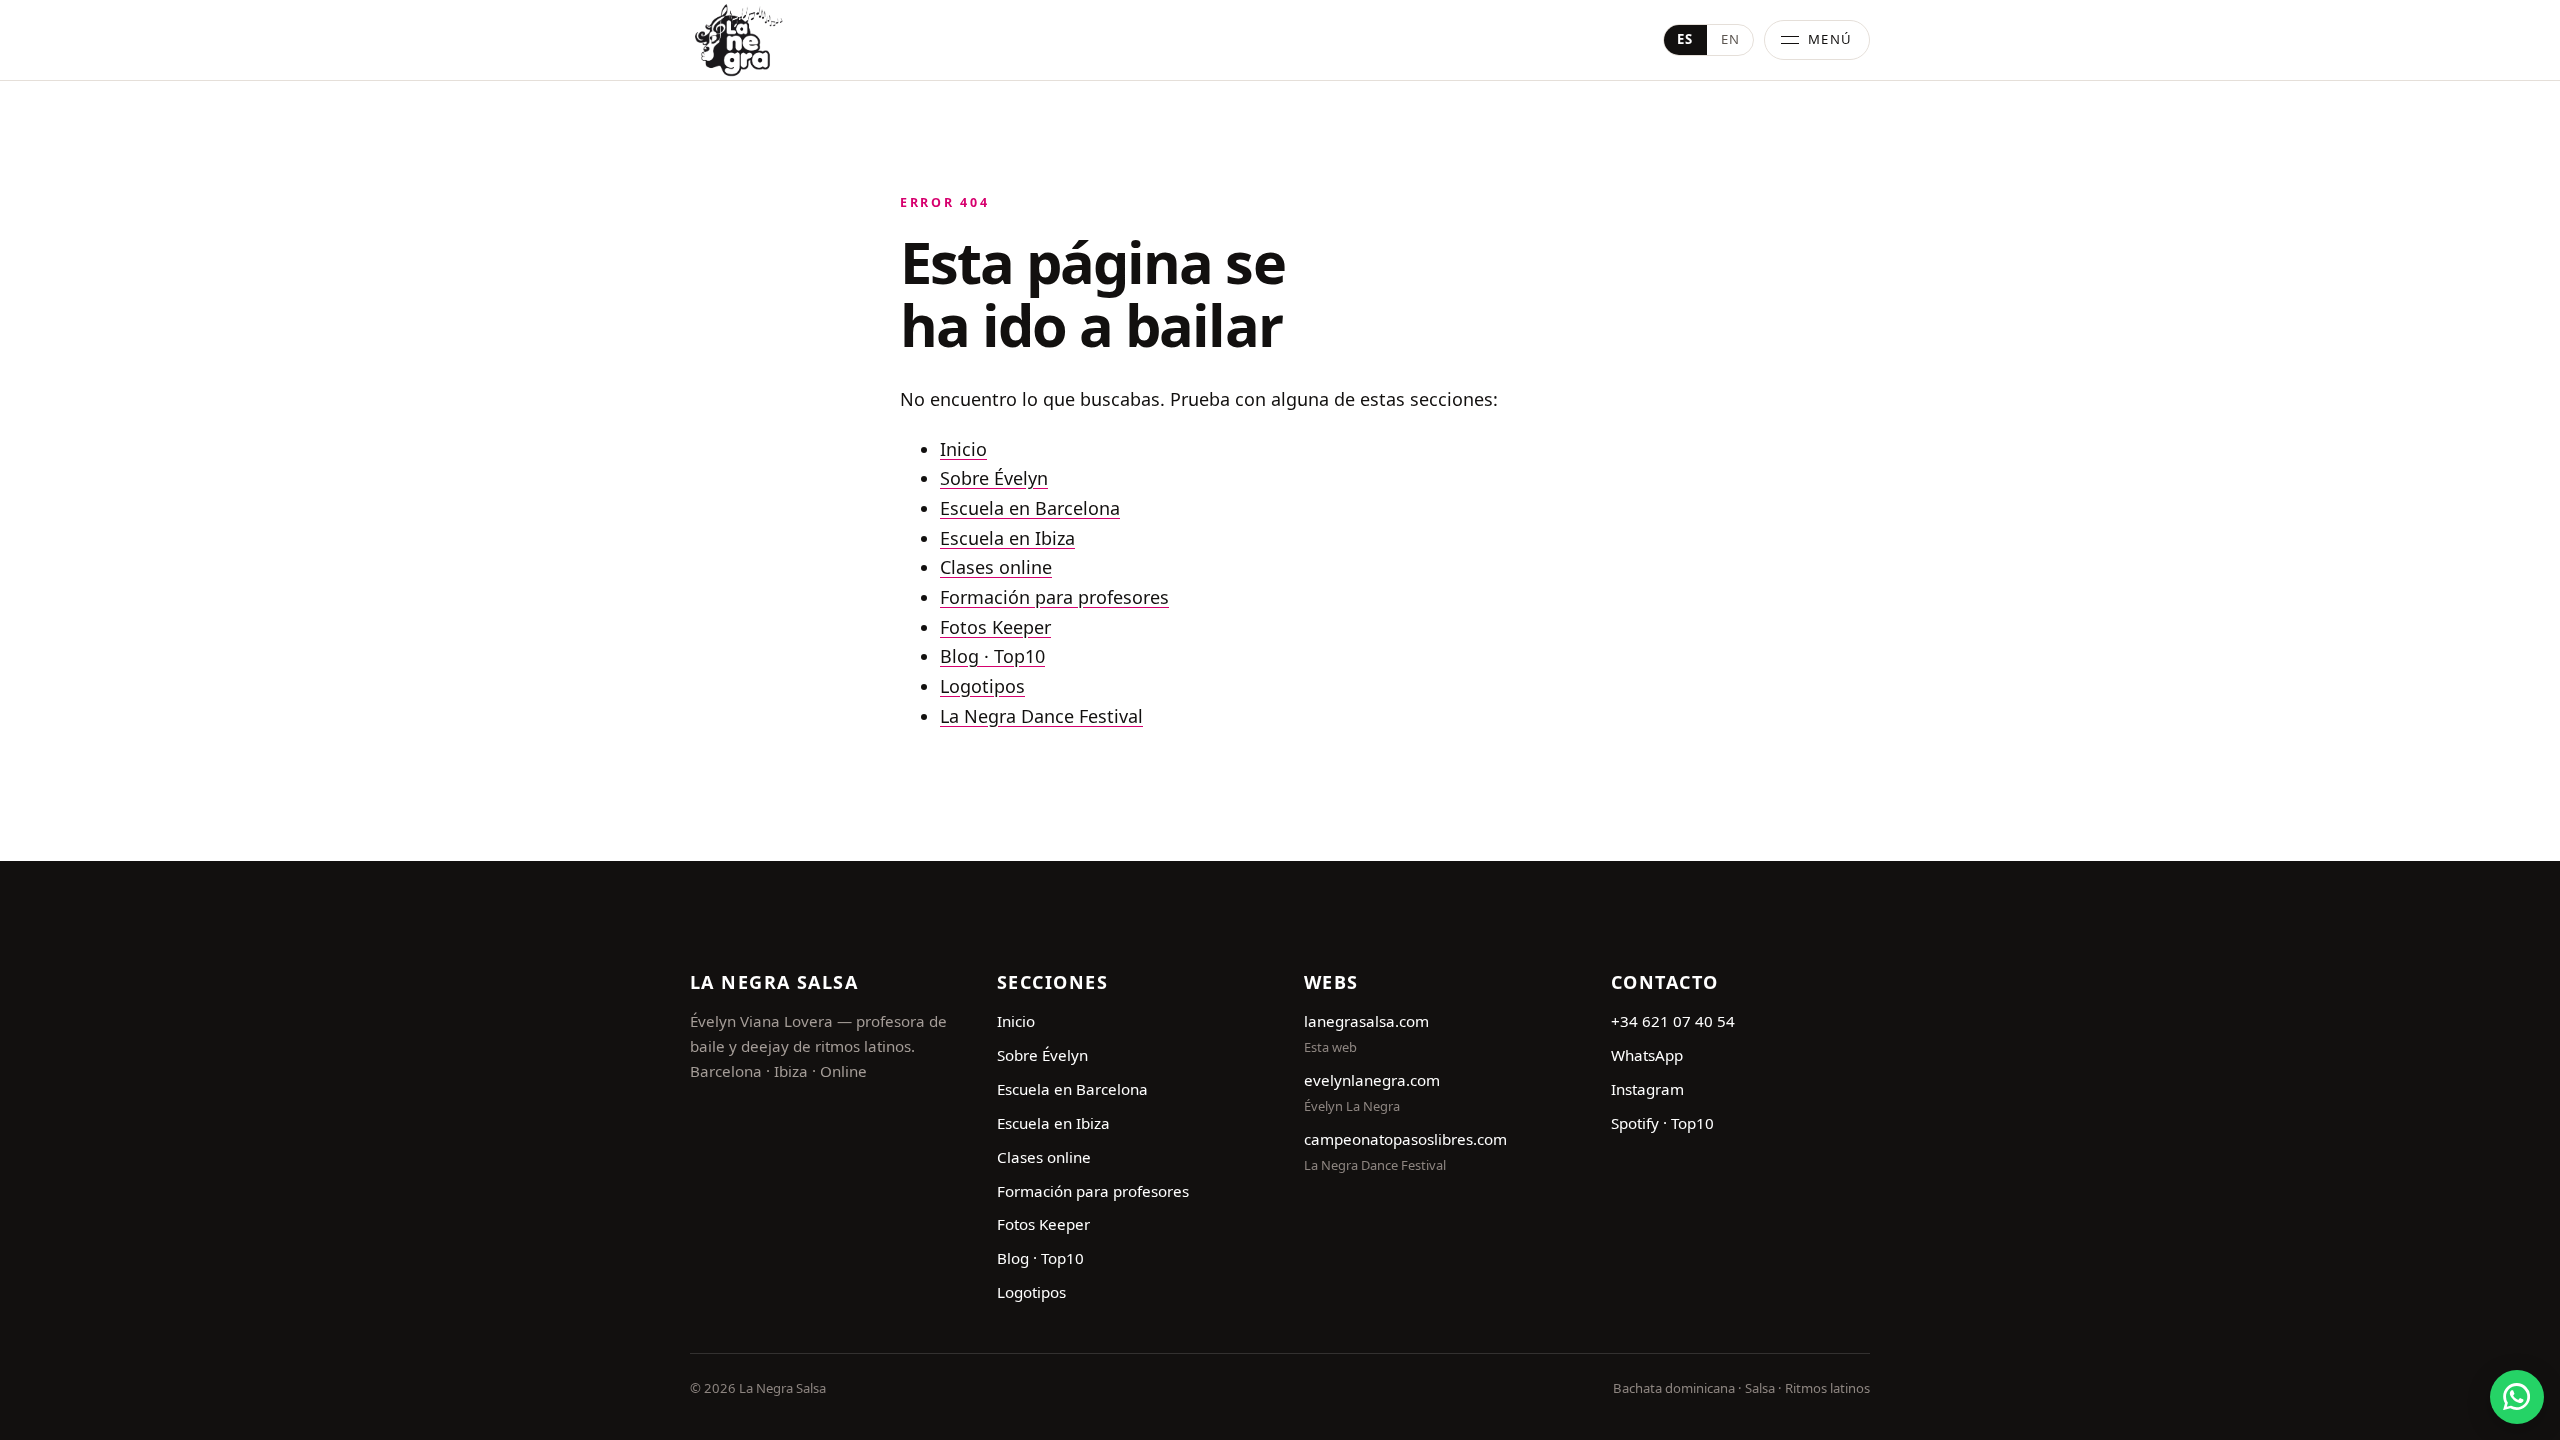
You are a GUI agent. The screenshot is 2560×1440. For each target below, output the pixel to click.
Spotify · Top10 (1662, 1123)
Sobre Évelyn (994, 478)
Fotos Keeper (995, 627)
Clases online (996, 567)
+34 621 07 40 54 (1673, 1021)
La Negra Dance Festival (1041, 716)
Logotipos (982, 686)
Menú (1830, 39)
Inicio (963, 449)
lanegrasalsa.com (1366, 1021)
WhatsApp (1647, 1055)
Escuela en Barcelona (1030, 508)
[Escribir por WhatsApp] (2517, 1397)
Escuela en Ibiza (1007, 538)
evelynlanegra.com (1372, 1080)
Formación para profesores (1054, 597)
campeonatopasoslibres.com (1405, 1139)
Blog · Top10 (992, 656)
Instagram (1647, 1089)
